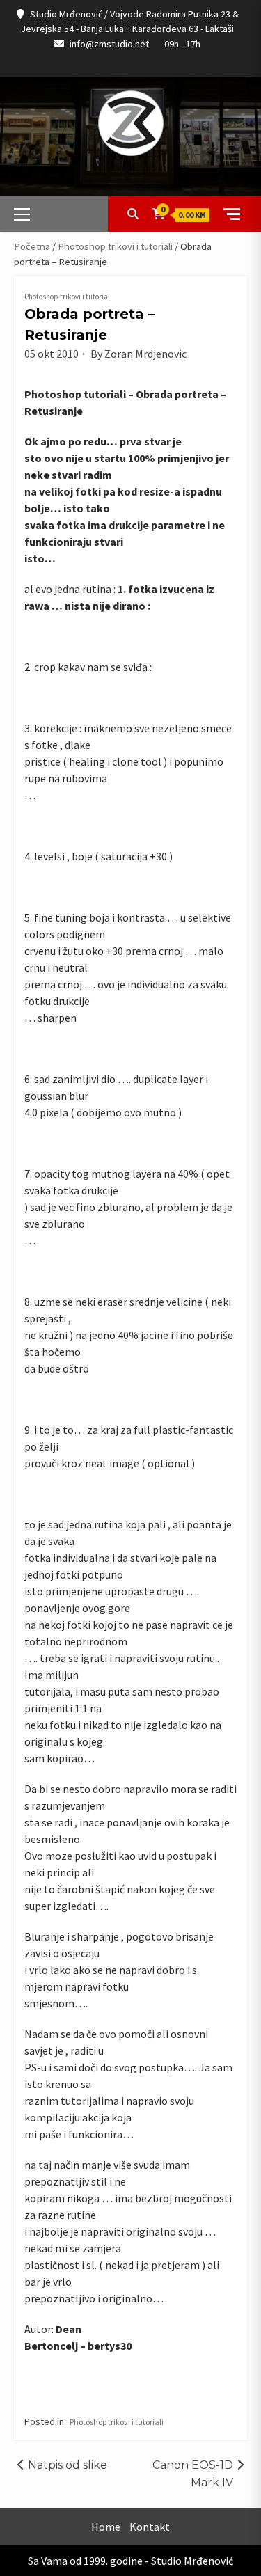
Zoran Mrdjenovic (145, 354)
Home (106, 2527)
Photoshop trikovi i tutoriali (115, 246)
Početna (32, 246)
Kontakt (150, 2527)
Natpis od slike (68, 2465)
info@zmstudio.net (109, 44)
